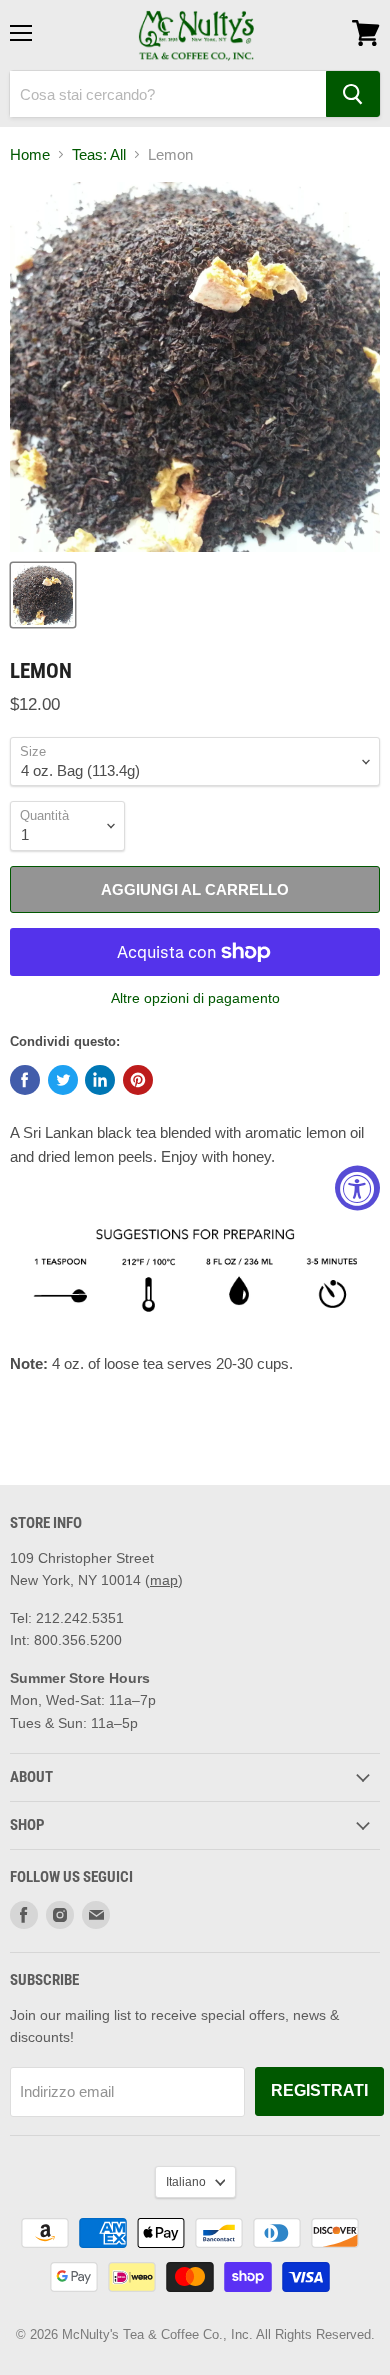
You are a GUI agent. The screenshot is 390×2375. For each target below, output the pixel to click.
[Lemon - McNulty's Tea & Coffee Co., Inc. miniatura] (43, 595)
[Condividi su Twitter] (63, 1080)
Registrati (319, 2090)
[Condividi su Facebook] (25, 1080)
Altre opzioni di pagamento (195, 998)
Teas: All (99, 154)
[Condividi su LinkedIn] (100, 1080)
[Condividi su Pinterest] (138, 1080)
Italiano (186, 2182)
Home (30, 154)
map (164, 1580)
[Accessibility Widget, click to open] (357, 1187)
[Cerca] (353, 94)
